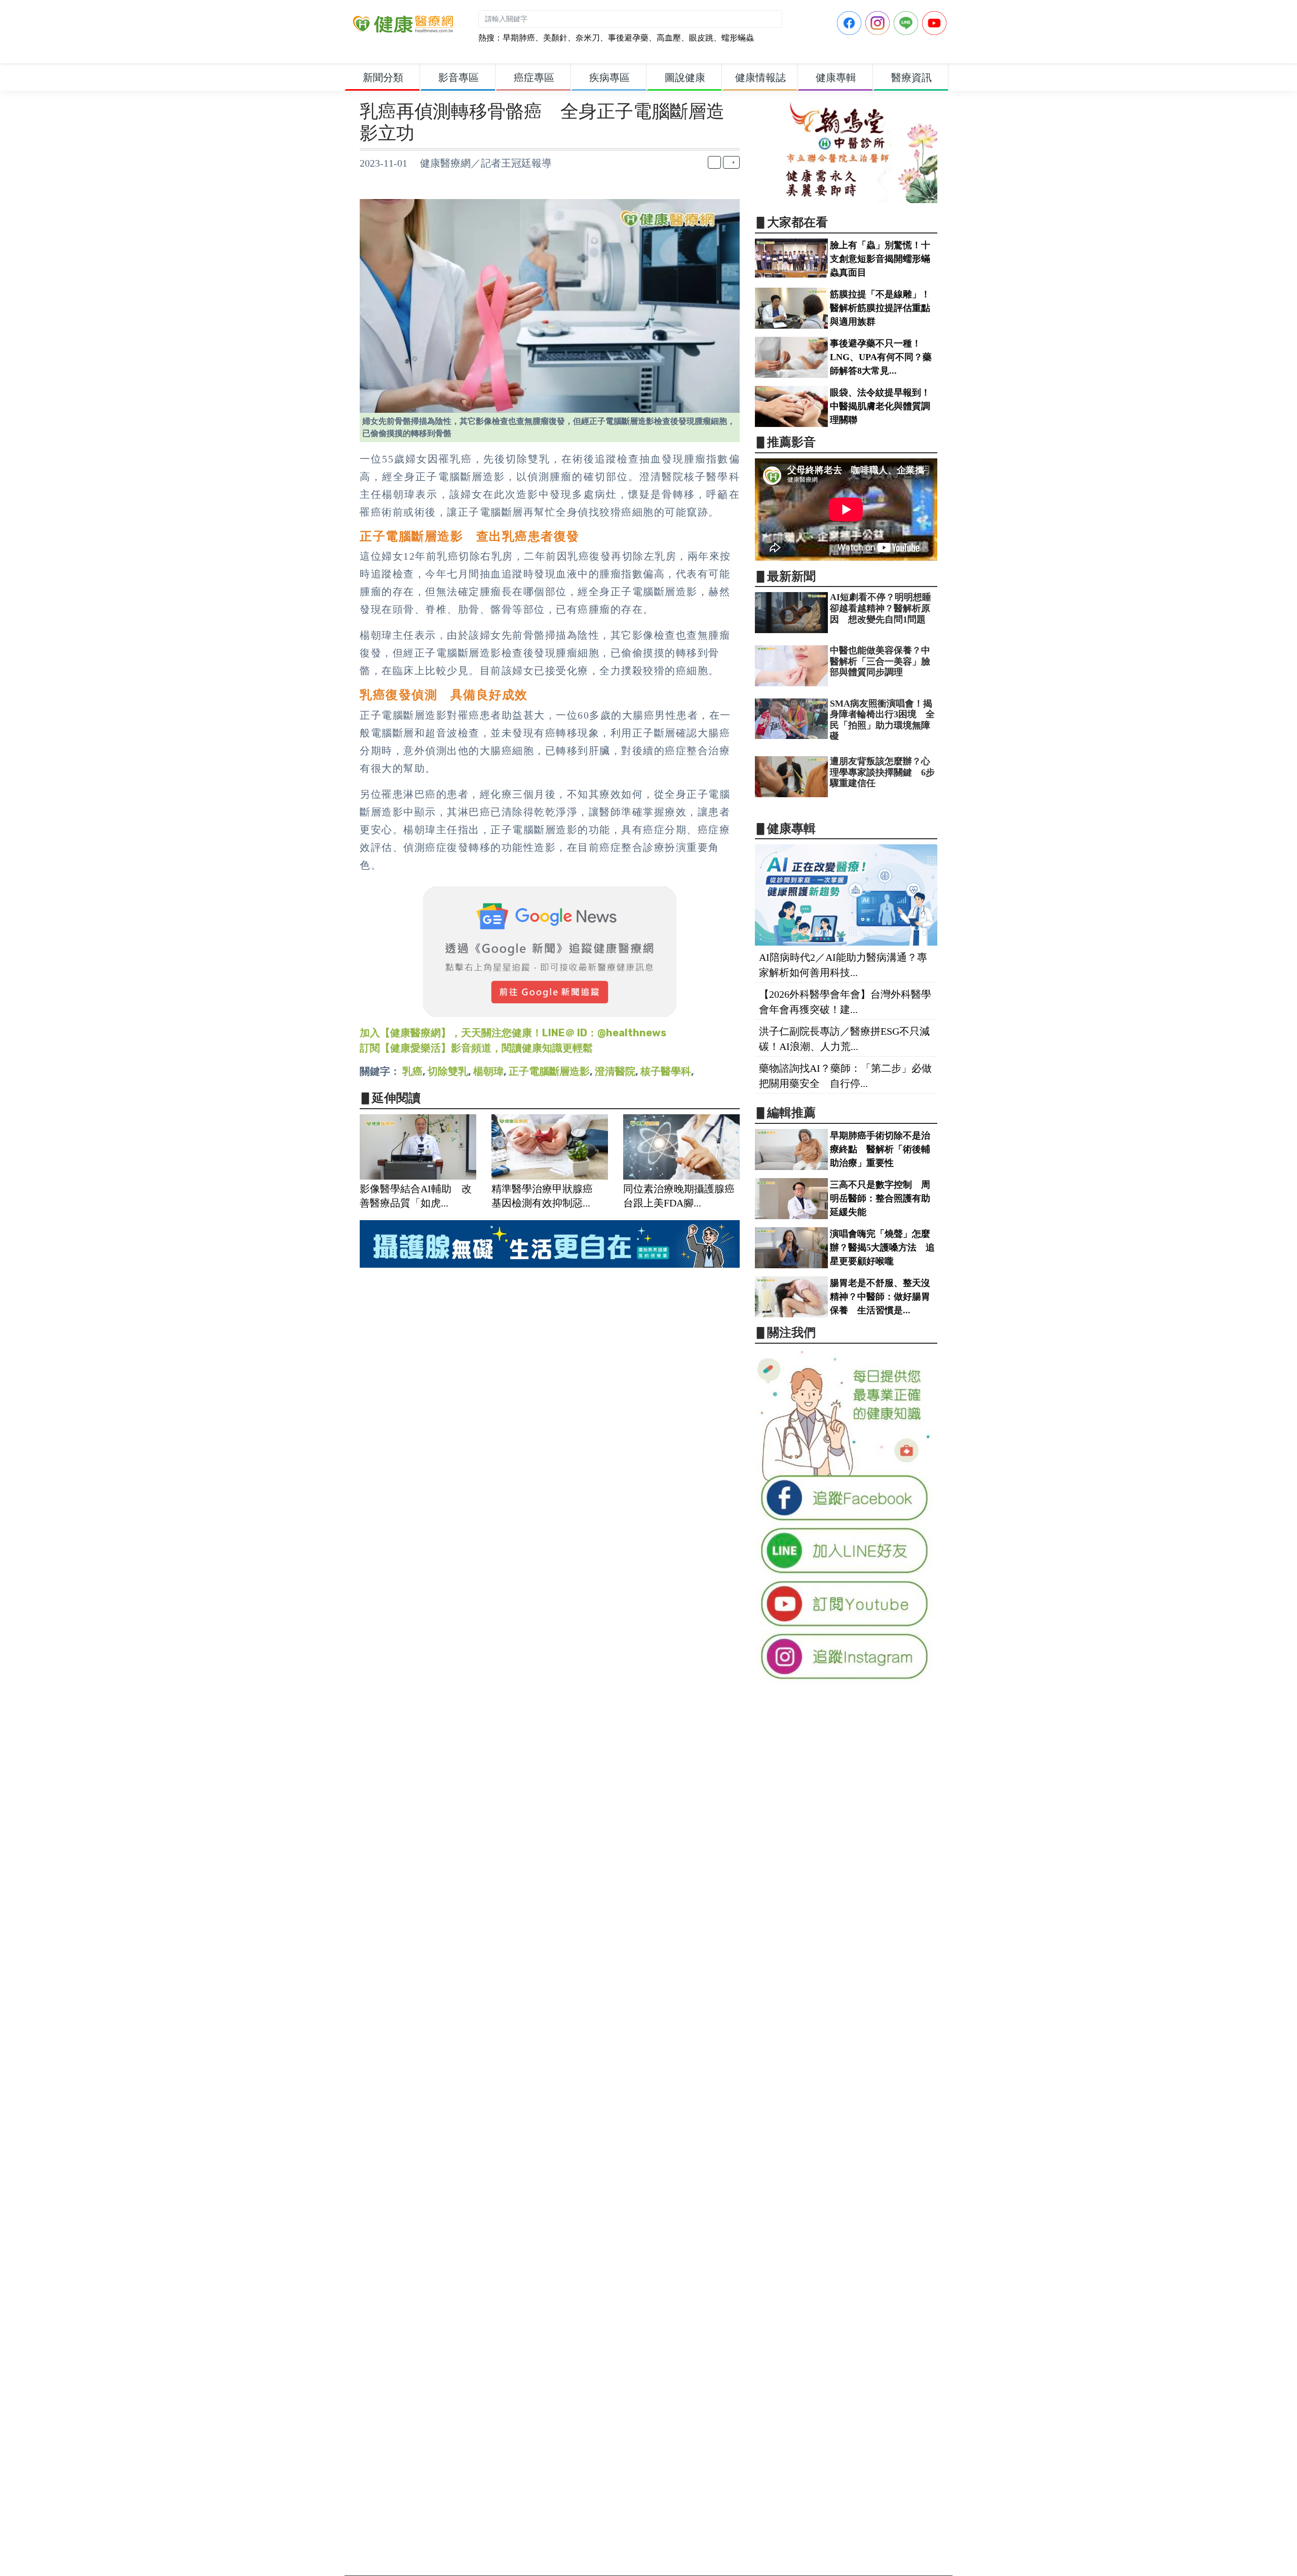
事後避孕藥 (628, 38)
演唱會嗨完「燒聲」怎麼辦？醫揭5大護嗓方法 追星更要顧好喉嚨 (882, 1247)
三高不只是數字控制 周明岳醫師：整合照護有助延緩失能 (880, 1198)
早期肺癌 (519, 38)
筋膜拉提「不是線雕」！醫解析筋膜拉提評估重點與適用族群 (880, 308)
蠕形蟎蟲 (738, 38)
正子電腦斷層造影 (549, 1071)
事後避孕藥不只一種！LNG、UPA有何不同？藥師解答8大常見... (881, 357)
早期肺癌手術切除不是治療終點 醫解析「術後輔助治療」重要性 (880, 1149)
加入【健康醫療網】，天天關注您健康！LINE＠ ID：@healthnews (513, 1033)
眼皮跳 (701, 38)
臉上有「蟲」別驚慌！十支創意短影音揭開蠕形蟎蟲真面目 (880, 259)
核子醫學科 (666, 1071)
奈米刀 (588, 38)
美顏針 (555, 38)
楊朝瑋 (488, 1071)
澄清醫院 (615, 1071)
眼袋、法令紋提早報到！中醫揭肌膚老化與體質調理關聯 (880, 406)
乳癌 (412, 1071)
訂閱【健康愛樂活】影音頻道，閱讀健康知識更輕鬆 (476, 1048)
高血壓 (669, 38)
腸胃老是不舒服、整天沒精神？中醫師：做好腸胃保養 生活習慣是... (880, 1297)
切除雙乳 (448, 1071)
